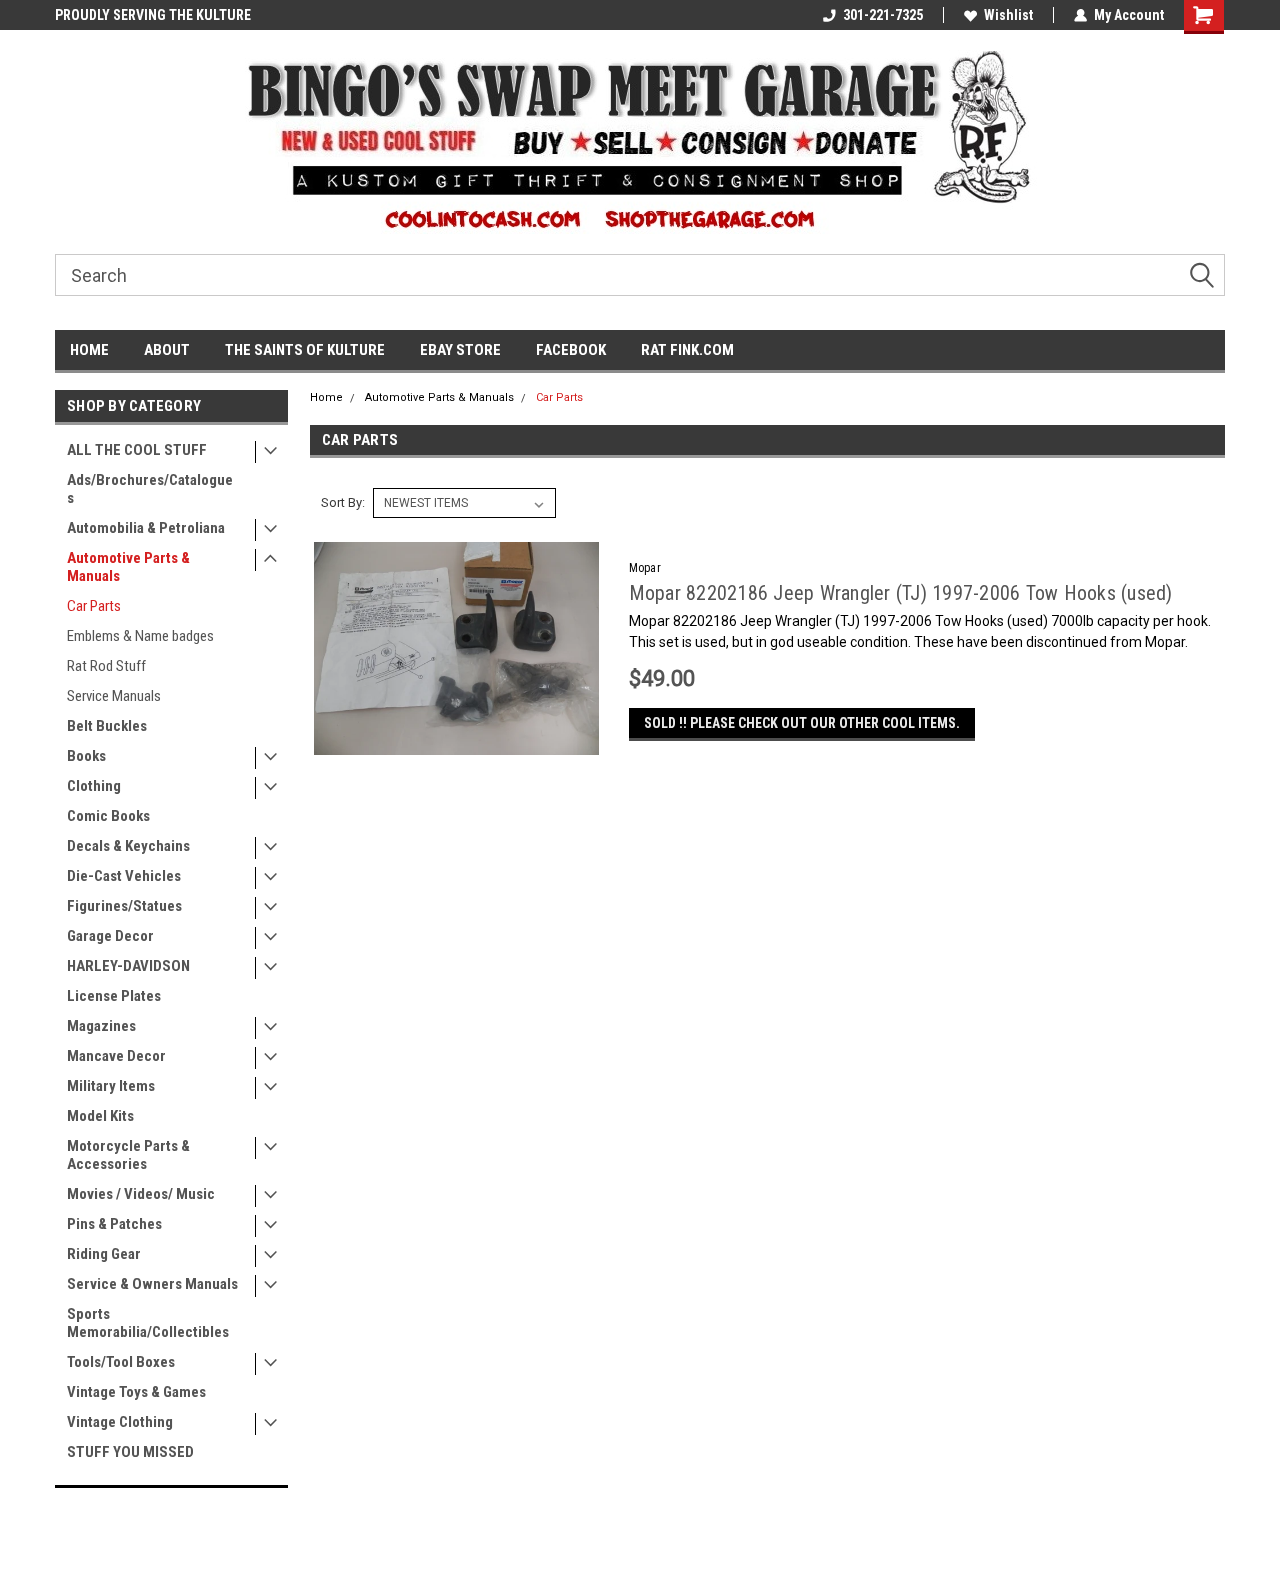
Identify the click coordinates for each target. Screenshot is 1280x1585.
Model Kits (100, 1116)
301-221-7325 (883, 15)
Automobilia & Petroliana (146, 528)
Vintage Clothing (120, 1422)
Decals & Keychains (128, 846)
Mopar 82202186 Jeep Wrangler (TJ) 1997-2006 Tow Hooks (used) (901, 593)
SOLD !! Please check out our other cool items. (802, 723)
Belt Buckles (107, 726)
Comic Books (108, 816)
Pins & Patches (114, 1224)
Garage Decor (110, 936)
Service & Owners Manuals (152, 1284)
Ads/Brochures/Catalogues (150, 489)
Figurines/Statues (124, 906)
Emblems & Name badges (140, 636)
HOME (89, 350)
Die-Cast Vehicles (124, 876)
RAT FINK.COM (687, 350)
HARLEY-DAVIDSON (128, 966)
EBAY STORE (460, 350)
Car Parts (94, 606)
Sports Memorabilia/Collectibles (148, 1323)
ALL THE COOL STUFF (137, 450)
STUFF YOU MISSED (130, 1452)
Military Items (111, 1086)
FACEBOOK (571, 350)
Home (326, 397)
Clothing (94, 786)
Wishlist (1008, 15)
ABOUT (167, 350)
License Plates (114, 996)
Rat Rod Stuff (106, 666)
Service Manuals (114, 696)
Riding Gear (104, 1254)
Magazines (101, 1026)
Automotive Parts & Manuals (128, 567)
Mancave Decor (116, 1056)
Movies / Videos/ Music (141, 1194)
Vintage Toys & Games (136, 1392)
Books (86, 756)
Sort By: (343, 502)
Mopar (645, 568)
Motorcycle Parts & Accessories (128, 1155)
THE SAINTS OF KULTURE (305, 350)
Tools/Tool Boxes (121, 1362)
